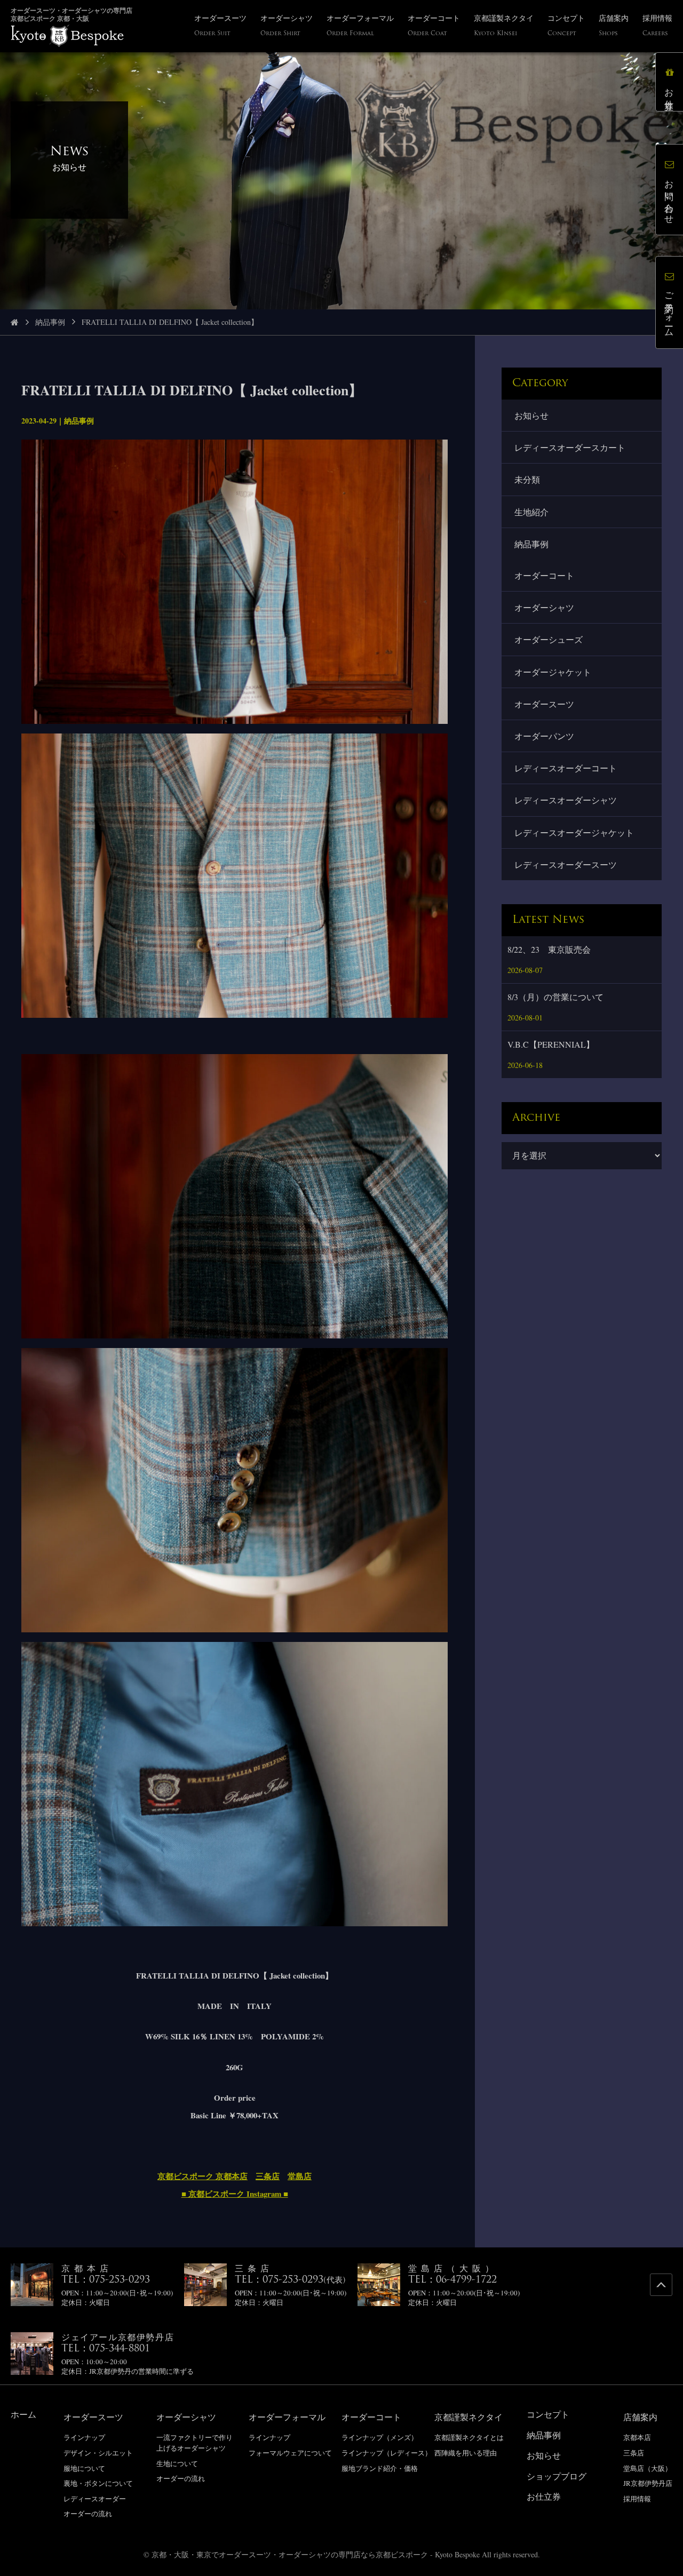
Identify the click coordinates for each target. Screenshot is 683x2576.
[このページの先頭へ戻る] (661, 2285)
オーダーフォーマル (287, 2417)
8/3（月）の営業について (555, 997)
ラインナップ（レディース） (387, 2453)
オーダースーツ (544, 704)
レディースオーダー (95, 2499)
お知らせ (531, 415)
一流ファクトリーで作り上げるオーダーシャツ (194, 2443)
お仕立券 (669, 89)
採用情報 (637, 2499)
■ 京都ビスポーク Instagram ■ (235, 2194)
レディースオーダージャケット (574, 832)
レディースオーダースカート (570, 447)
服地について (84, 2468)
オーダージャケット (553, 672)
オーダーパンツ (544, 736)
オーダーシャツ (544, 607)
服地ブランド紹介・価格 (380, 2468)
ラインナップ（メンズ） (380, 2437)
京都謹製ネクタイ (468, 2417)
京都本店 (637, 2437)
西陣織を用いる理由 (466, 2453)
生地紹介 (531, 512)
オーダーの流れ (88, 2514)
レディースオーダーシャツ (566, 800)
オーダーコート (544, 575)
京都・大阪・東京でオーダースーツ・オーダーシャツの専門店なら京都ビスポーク (290, 2554)
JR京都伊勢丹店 (648, 2483)
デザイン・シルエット (98, 2453)
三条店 (268, 2176)
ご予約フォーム (669, 310)
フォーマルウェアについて (290, 2453)
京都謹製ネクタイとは (469, 2437)
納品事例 (50, 322)
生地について (177, 2463)
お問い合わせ (669, 197)
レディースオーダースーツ (566, 864)
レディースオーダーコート (566, 768)
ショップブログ (557, 2476)
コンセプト (548, 2414)
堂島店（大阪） (648, 2468)
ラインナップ (84, 2437)
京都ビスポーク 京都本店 (202, 2176)
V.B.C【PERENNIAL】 (551, 1044)
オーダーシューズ (549, 639)
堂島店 (300, 2176)
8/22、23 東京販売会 (549, 949)
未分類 (527, 479)
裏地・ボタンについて (98, 2483)
